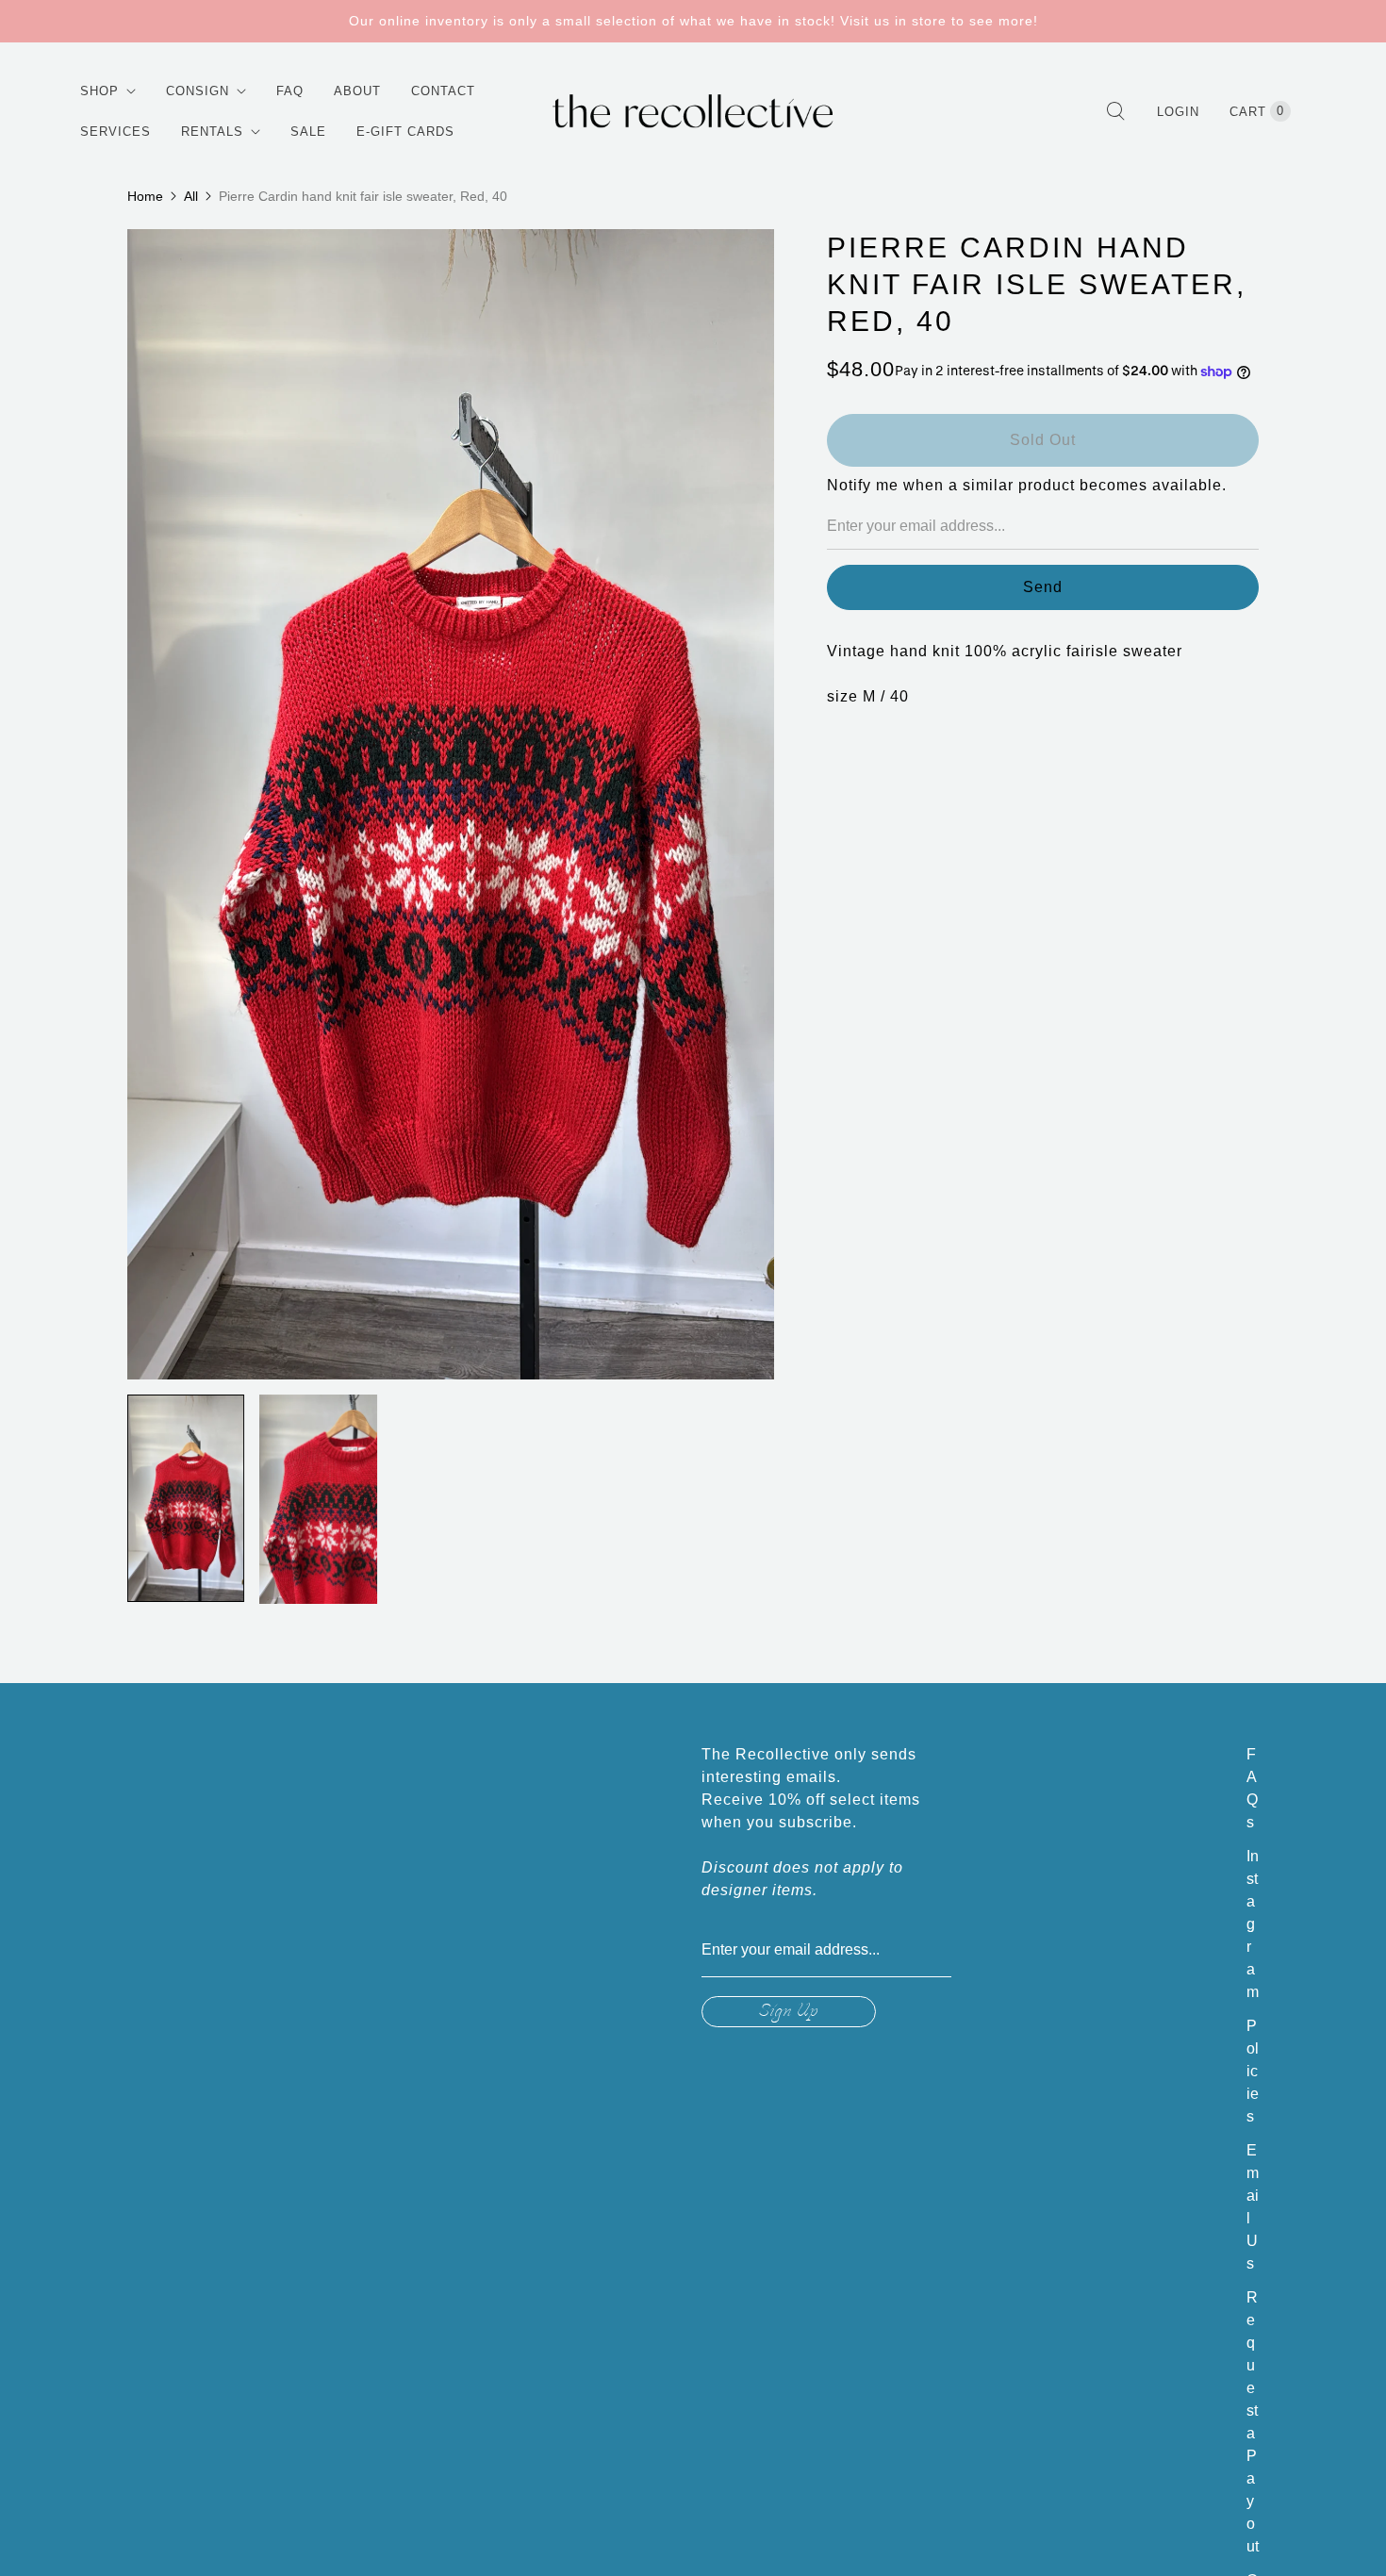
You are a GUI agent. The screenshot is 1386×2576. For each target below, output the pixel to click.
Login (1178, 112)
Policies (1253, 2071)
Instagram (1253, 1924)
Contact (443, 91)
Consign (198, 91)
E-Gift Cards (405, 132)
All (191, 196)
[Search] (1115, 111)
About (357, 91)
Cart (1257, 111)
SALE (308, 132)
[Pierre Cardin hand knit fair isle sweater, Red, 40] (451, 804)
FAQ (290, 91)
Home (145, 196)
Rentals (212, 132)
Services (115, 132)
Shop (99, 91)
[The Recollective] (693, 111)
